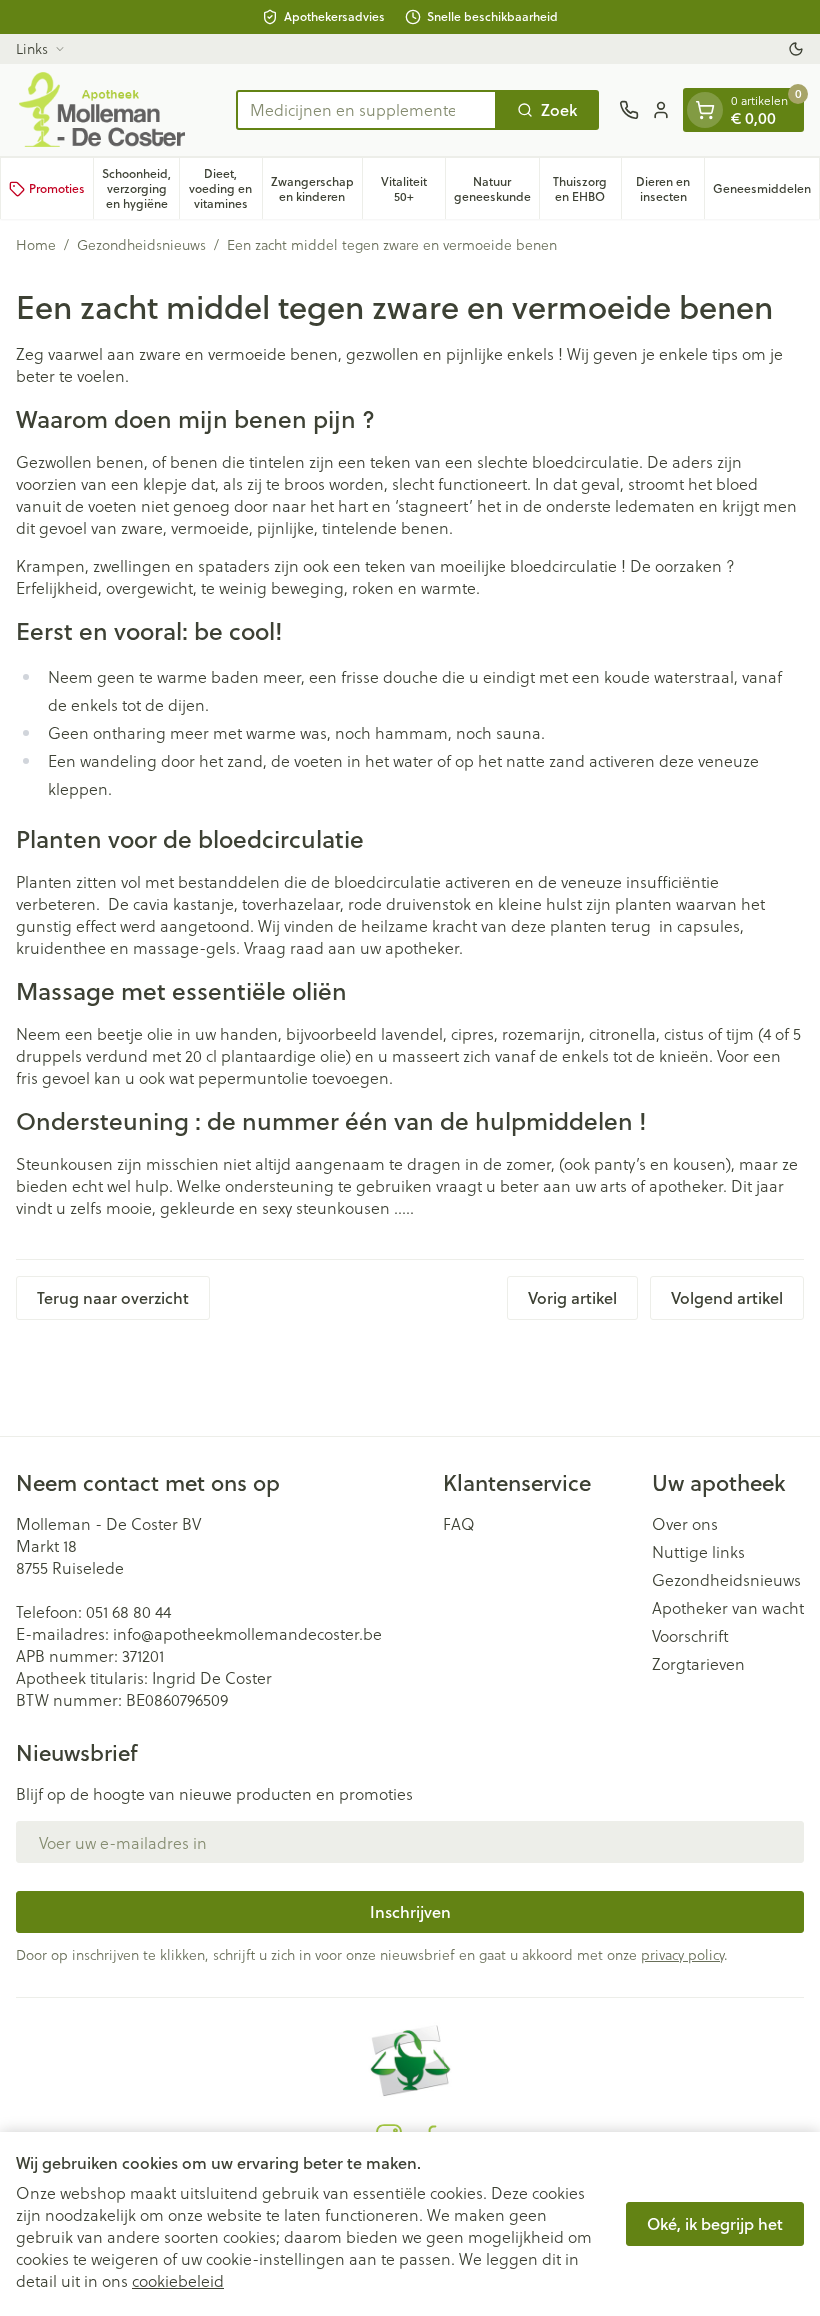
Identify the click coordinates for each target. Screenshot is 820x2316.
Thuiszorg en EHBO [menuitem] (587, 189)
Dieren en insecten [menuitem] (670, 189)
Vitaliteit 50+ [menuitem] (413, 189)
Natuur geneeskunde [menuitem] (496, 189)
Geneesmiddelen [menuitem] (766, 192)
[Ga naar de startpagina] (116, 110)
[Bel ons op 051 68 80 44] (629, 110)
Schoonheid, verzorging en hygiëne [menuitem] (140, 188)
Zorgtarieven (698, 1664)
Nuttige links (698, 1552)
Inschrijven (410, 1911)
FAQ (459, 1524)
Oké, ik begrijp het (715, 2223)
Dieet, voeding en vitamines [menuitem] (225, 188)
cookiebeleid (178, 2280)
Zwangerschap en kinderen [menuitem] (316, 189)
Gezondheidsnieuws (141, 245)
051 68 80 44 (128, 1611)
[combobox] (366, 110)
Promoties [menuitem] (57, 188)
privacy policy (682, 1954)
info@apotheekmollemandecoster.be (247, 1633)
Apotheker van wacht (728, 1608)
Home (36, 245)
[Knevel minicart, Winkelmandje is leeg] (705, 110)
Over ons (685, 1524)
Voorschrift (690, 1636)
